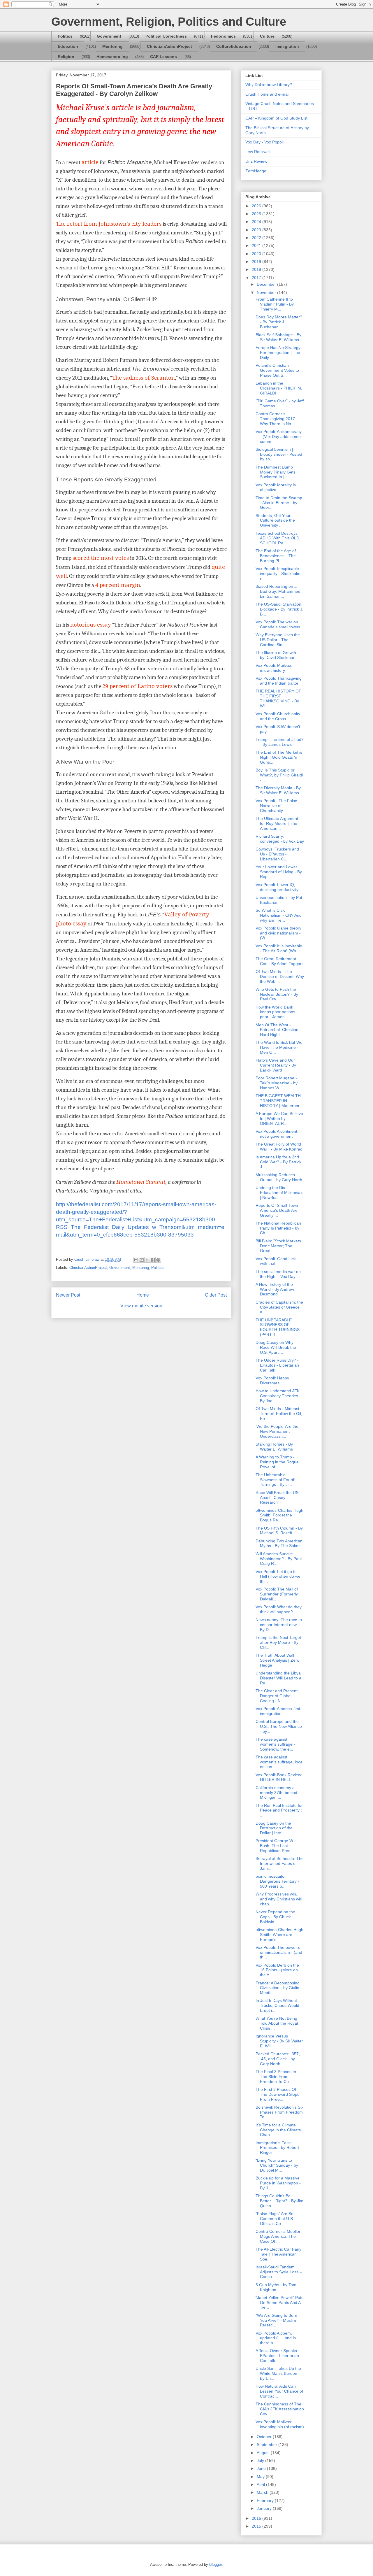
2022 (257, 238)
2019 (257, 262)
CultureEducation (234, 46)
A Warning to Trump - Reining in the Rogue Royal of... (277, 1462)
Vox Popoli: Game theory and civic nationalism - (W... (278, 933)
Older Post (216, 1295)
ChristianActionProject (169, 46)
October (265, 2437)
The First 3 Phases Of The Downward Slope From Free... (278, 2094)
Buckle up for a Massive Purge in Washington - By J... (278, 2183)
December (267, 284)
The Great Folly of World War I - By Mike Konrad (279, 1147)
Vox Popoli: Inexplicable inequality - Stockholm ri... (278, 574)
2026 (257, 206)
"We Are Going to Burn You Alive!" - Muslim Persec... (276, 2320)
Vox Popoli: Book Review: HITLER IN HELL (279, 1777)
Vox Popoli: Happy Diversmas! (272, 1380)
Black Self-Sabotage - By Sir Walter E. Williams (278, 337)
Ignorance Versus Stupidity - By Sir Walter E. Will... (279, 2041)
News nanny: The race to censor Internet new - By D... (279, 1625)
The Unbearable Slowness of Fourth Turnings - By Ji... (276, 1480)
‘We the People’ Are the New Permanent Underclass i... (277, 1431)
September (268, 2445)
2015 (257, 2526)
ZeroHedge (256, 171)
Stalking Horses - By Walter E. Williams (274, 1447)
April (261, 2484)
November (267, 292)
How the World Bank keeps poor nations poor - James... (275, 1012)
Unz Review (256, 161)
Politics (65, 36)
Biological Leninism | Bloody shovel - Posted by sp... (279, 454)
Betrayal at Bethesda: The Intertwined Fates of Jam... (280, 1863)
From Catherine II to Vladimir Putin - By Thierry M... (275, 304)
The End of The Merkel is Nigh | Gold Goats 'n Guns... (279, 757)
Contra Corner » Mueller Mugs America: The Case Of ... (278, 2236)
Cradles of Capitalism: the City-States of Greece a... (279, 1307)
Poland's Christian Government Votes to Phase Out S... (277, 370)
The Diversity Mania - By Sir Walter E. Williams (278, 790)
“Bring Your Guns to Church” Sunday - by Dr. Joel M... (277, 2165)
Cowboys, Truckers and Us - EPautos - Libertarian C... (277, 854)
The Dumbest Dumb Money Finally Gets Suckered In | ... (276, 472)
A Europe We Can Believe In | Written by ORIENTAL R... (279, 1118)
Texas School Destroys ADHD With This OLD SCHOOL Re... (277, 538)
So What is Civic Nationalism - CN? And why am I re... (279, 915)
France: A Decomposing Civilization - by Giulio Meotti (278, 1988)
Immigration (287, 46)
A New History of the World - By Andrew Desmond (275, 1289)
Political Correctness (166, 36)
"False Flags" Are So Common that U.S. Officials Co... (275, 2219)
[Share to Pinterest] (158, 1260)
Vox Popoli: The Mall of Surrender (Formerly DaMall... (277, 1594)
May (261, 2477)
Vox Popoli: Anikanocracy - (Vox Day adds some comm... (279, 436)
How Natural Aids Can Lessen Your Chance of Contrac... (279, 2391)
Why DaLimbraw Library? (269, 85)
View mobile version (141, 1306)
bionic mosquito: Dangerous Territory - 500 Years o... (277, 1881)
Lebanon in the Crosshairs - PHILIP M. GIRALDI (279, 388)
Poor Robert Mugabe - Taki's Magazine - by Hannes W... (277, 1083)
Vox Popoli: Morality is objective (276, 487)
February (266, 2500)
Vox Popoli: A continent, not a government (277, 1134)
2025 (257, 214)
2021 (257, 245)
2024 (257, 222)
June (262, 2468)
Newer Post (68, 1295)
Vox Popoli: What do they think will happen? (279, 1609)
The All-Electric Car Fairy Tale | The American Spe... (278, 2254)
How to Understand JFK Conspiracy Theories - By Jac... (278, 1396)
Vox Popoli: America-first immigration (278, 1711)
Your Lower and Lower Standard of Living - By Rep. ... (279, 872)
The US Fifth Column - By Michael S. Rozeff (279, 1531)
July (261, 2461)
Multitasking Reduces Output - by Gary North (279, 1177)
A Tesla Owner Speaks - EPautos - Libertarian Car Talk (278, 2356)
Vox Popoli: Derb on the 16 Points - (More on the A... (277, 1970)
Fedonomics (223, 36)
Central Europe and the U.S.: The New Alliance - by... (279, 1726)
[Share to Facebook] (153, 1260)
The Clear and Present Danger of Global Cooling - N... (277, 1696)
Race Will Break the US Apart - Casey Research (277, 1497)
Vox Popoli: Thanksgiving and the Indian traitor (279, 681)
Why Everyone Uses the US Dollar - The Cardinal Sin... (278, 640)
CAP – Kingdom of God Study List (276, 118)
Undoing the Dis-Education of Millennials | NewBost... (279, 1193)
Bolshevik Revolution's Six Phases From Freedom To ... (279, 2112)
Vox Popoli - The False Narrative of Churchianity (276, 806)
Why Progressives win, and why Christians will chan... (279, 1899)
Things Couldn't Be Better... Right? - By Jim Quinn (279, 2201)
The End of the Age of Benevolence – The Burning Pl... (276, 556)
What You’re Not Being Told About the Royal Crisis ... (277, 2023)
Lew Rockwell (258, 152)
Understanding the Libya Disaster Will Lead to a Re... (278, 1678)
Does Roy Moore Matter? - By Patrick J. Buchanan (279, 322)
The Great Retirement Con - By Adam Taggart (279, 961)
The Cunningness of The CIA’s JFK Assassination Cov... (280, 2409)
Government (109, 36)
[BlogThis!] (142, 1260)
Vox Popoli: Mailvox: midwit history (274, 668)
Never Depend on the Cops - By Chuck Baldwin (275, 1917)
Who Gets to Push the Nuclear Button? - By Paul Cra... (277, 994)
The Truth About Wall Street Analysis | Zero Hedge (277, 1660)
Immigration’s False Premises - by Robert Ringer (277, 2148)
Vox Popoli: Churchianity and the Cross (278, 716)
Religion (66, 57)
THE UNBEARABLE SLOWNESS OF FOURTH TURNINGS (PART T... (278, 1327)
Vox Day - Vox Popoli (264, 142)
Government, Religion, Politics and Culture (169, 22)
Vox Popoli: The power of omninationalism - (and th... (279, 1952)
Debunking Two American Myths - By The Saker (279, 1543)
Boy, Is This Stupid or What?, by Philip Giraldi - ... (279, 775)
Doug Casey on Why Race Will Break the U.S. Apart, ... (276, 1347)
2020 (257, 254)
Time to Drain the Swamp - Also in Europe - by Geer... (279, 503)
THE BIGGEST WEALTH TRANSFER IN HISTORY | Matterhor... (279, 1101)
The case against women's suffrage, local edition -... (279, 1762)
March (263, 2492)
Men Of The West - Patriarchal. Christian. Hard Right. (278, 1030)
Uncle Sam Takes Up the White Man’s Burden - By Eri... (278, 2373)
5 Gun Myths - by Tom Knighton (276, 2287)
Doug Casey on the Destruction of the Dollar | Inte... (274, 1828)
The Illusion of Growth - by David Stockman (277, 655)
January (265, 2508)
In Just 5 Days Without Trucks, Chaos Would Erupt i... (277, 2005)
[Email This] (136, 1260)
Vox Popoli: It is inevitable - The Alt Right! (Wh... (279, 948)
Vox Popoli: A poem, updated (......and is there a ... (276, 2338)
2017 (257, 278)
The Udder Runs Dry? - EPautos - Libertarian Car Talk (277, 1365)
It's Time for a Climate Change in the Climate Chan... (278, 2130)
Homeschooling (112, 57)
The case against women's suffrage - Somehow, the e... (275, 1744)
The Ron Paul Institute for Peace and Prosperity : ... (279, 1810)
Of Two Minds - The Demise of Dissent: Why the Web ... (280, 976)
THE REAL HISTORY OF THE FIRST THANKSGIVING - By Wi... (278, 698)
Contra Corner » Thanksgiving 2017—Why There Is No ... (277, 419)
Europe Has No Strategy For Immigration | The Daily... (278, 353)
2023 (257, 230)
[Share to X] (147, 1260)
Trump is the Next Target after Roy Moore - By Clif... (278, 1642)
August (264, 2453)
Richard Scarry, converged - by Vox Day (280, 839)
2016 (257, 2518)
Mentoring (112, 46)
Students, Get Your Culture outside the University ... (275, 520)
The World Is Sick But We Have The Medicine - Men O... (279, 1047)
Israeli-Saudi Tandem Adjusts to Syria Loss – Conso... (279, 2272)
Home (143, 1295)
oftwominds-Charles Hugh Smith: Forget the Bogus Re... (279, 1515)
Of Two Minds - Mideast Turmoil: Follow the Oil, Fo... (279, 1414)
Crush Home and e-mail (267, 94)
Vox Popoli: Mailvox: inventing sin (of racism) (280, 2424)
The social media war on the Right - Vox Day (278, 1274)
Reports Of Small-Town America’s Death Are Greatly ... (277, 1210)
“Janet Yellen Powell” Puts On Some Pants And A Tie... (279, 2303)
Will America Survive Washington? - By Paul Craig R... (279, 1559)
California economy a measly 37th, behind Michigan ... (276, 1793)
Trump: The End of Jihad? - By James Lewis (280, 742)
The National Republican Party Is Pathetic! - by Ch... (278, 1228)
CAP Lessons (163, 57)
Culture (267, 36)
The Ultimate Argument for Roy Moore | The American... (277, 823)
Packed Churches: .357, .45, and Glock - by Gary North (278, 2059)
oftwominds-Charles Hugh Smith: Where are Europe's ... (279, 1935)
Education (68, 46)
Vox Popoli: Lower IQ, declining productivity (277, 887)
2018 (257, 269)
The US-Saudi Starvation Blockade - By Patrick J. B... (279, 609)
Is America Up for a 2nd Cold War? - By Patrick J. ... (278, 1162)
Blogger (215, 2564)
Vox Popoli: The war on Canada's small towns (278, 624)
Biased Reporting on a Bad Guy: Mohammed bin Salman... (278, 591)
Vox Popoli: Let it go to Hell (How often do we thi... (278, 1577)
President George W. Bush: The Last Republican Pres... (275, 1846)
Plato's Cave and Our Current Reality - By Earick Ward (276, 1065)
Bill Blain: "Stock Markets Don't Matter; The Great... (278, 1246)
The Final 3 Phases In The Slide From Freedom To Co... (276, 2077)
